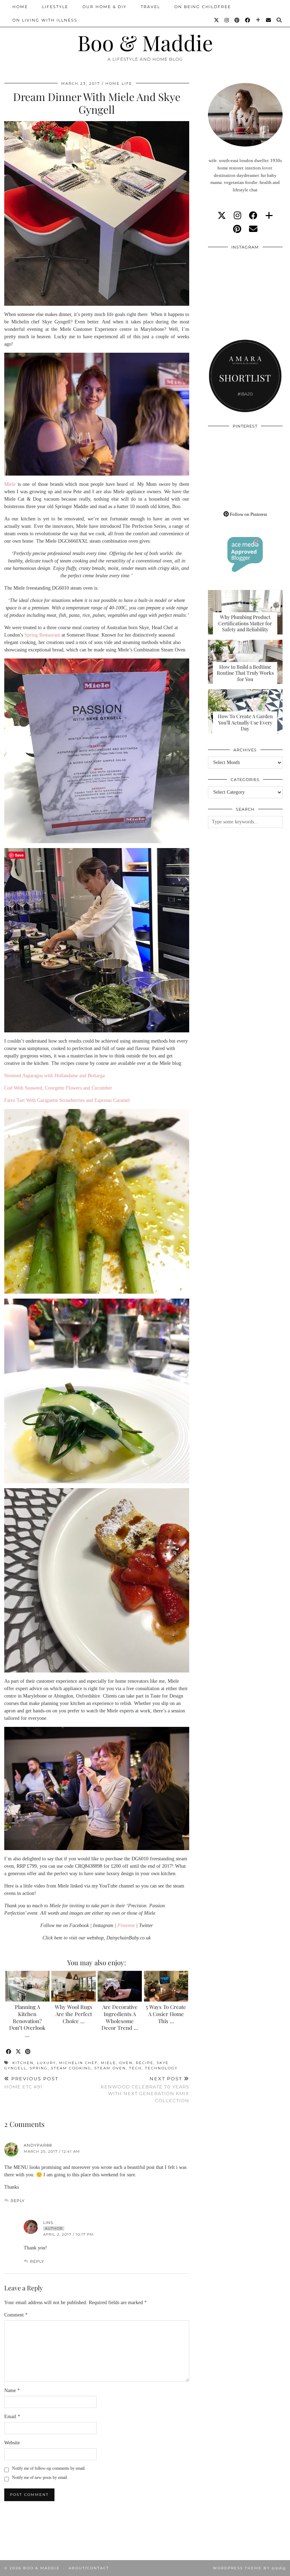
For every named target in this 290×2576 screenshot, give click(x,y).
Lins (48, 2223)
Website (12, 2443)
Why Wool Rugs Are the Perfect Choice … (74, 2014)
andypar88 (38, 2145)
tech (135, 2068)
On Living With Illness (45, 20)
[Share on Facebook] (9, 2052)
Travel (150, 7)
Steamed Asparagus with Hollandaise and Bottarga (54, 1076)
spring (39, 2068)
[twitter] (222, 216)
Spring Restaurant (42, 635)
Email (12, 2417)
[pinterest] (237, 229)
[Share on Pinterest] (28, 2052)
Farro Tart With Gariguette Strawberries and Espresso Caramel (67, 1100)
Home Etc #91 (31, 2083)
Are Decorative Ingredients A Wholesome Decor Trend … (120, 2017)
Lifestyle (55, 7)
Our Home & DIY (105, 7)
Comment (16, 2315)
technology (161, 2068)
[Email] (269, 20)
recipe (145, 2063)
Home (20, 7)
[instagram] (237, 216)
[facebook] (253, 216)
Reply (18, 2201)
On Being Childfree (203, 7)
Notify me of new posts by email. (40, 2477)
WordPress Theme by (249, 2568)
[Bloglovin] (258, 20)
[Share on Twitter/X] (19, 2052)
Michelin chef (78, 2063)
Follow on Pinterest (248, 514)
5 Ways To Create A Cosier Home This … (166, 2014)
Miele (10, 484)
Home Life (119, 84)
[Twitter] (217, 20)
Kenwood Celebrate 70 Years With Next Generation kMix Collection (145, 2089)
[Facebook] (248, 20)
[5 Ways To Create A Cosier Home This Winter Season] (166, 1986)
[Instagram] (227, 20)
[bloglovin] (269, 216)
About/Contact (89, 2568)
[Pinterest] (237, 20)
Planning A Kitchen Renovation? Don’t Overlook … (27, 2021)
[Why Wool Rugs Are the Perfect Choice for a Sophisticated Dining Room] (73, 1986)
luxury (46, 2063)
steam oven (110, 2068)
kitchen (23, 2063)
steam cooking (71, 2068)
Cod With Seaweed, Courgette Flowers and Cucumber (58, 1088)
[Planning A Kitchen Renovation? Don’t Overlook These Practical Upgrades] (27, 1986)
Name (12, 2390)
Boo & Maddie (145, 42)
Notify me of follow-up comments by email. (49, 2468)
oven (126, 2063)
